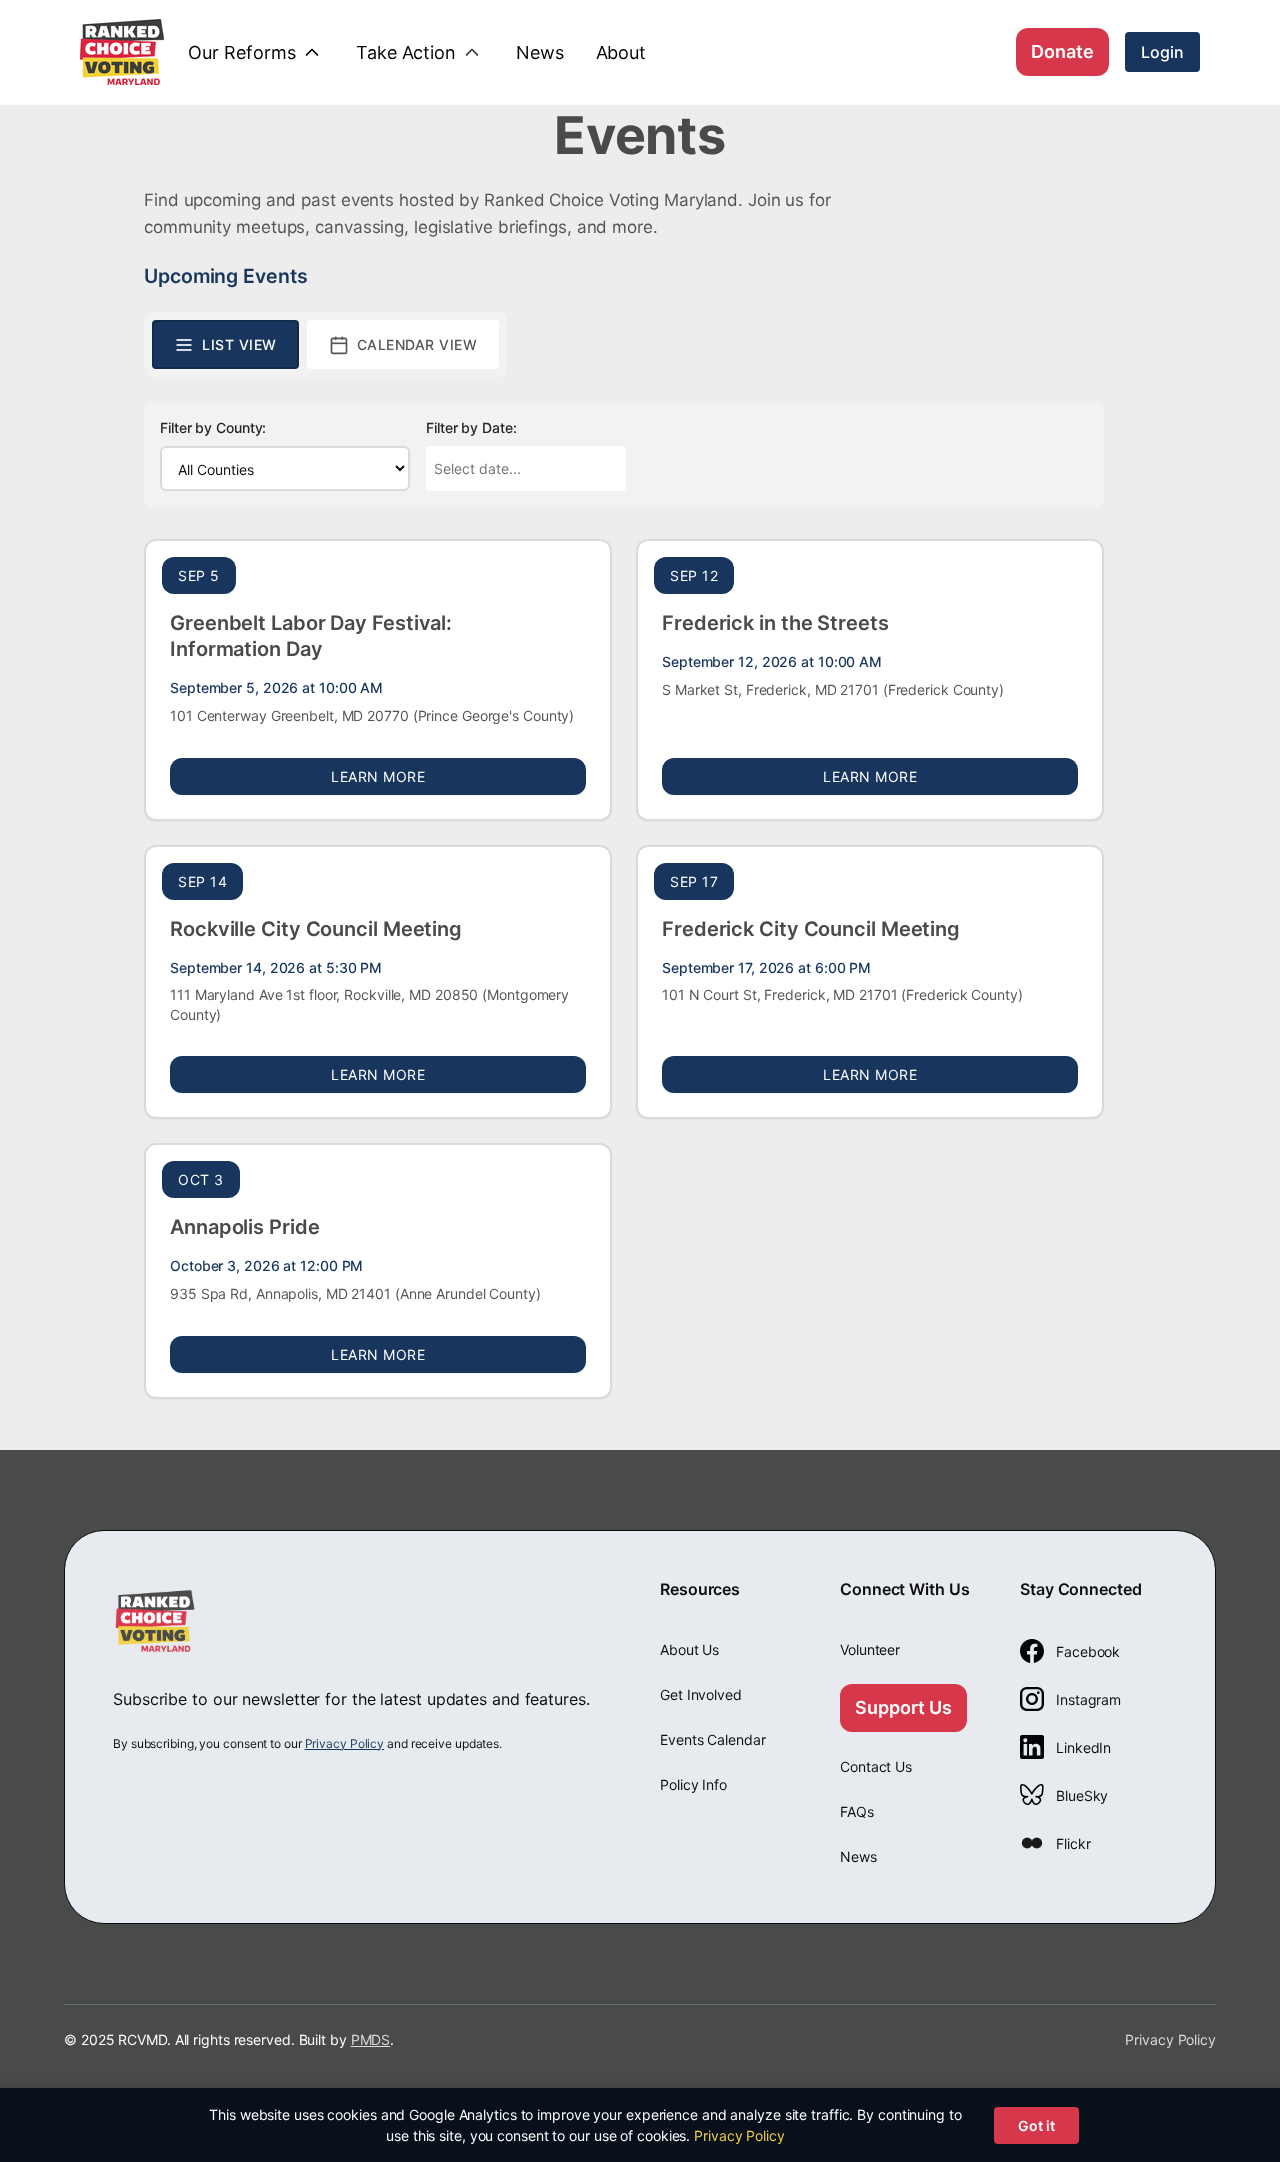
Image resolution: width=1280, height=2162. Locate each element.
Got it (1036, 2125)
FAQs (857, 1811)
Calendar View (417, 344)
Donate (1062, 51)
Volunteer (870, 1649)
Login (1162, 52)
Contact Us (876, 1766)
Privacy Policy (345, 1743)
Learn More (458, 776)
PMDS (371, 2039)
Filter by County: (213, 427)
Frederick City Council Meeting (811, 929)
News (858, 1856)
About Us (689, 1649)
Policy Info (693, 1784)
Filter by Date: (471, 427)
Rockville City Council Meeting (316, 929)
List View (239, 344)
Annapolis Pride (245, 1227)
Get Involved (701, 1694)
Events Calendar (713, 1739)
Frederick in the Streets (775, 623)
